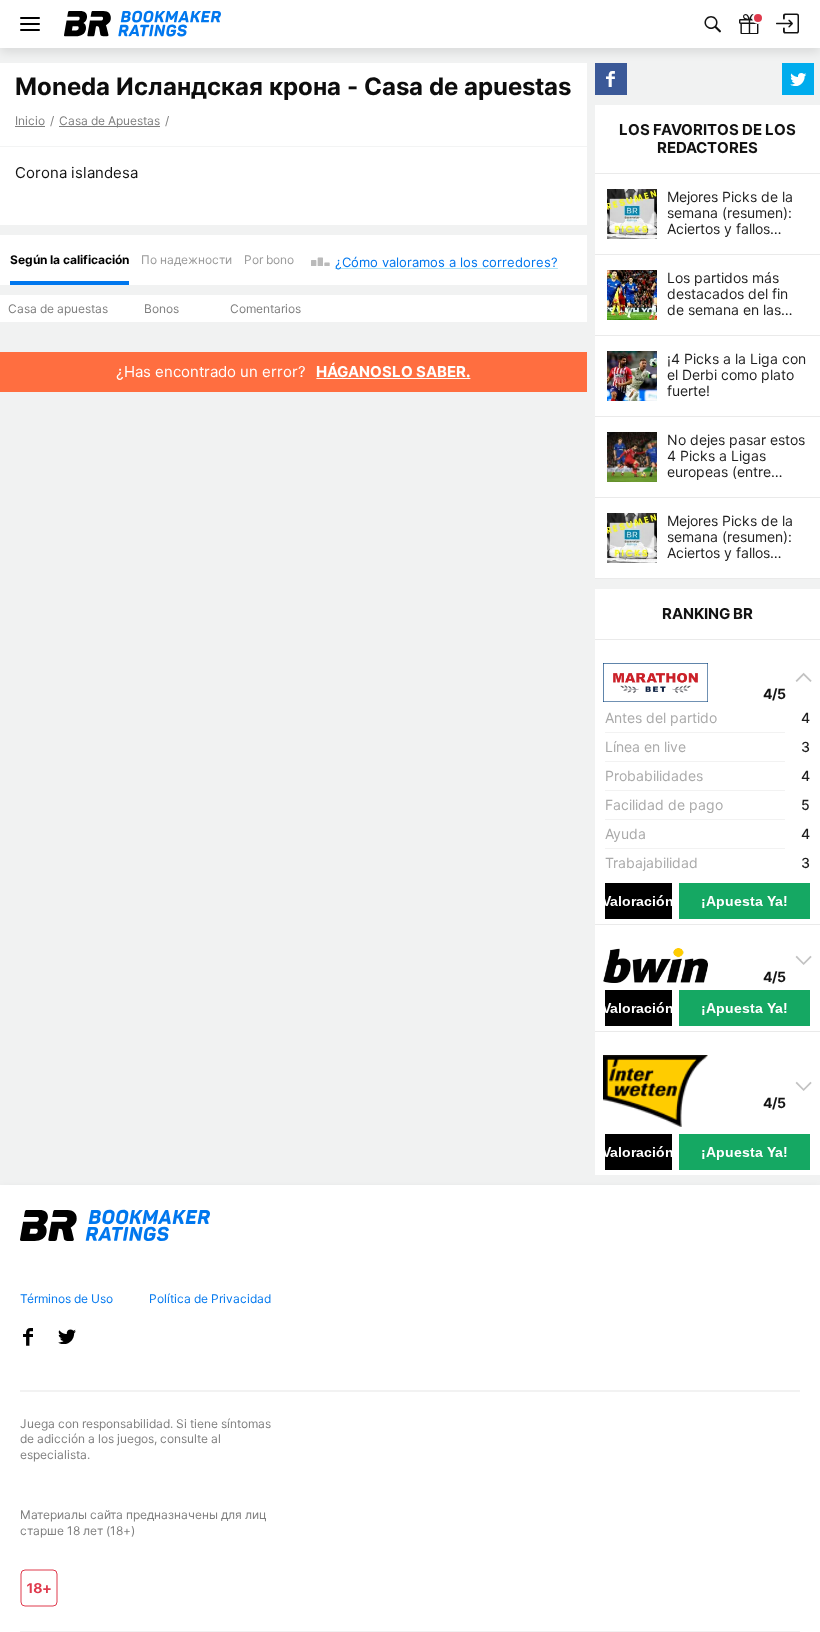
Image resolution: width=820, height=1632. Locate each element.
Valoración (638, 901)
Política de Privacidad (210, 1298)
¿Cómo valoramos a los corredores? (446, 262)
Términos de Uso (66, 1298)
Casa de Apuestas (109, 120)
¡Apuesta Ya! (744, 901)
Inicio (30, 120)
